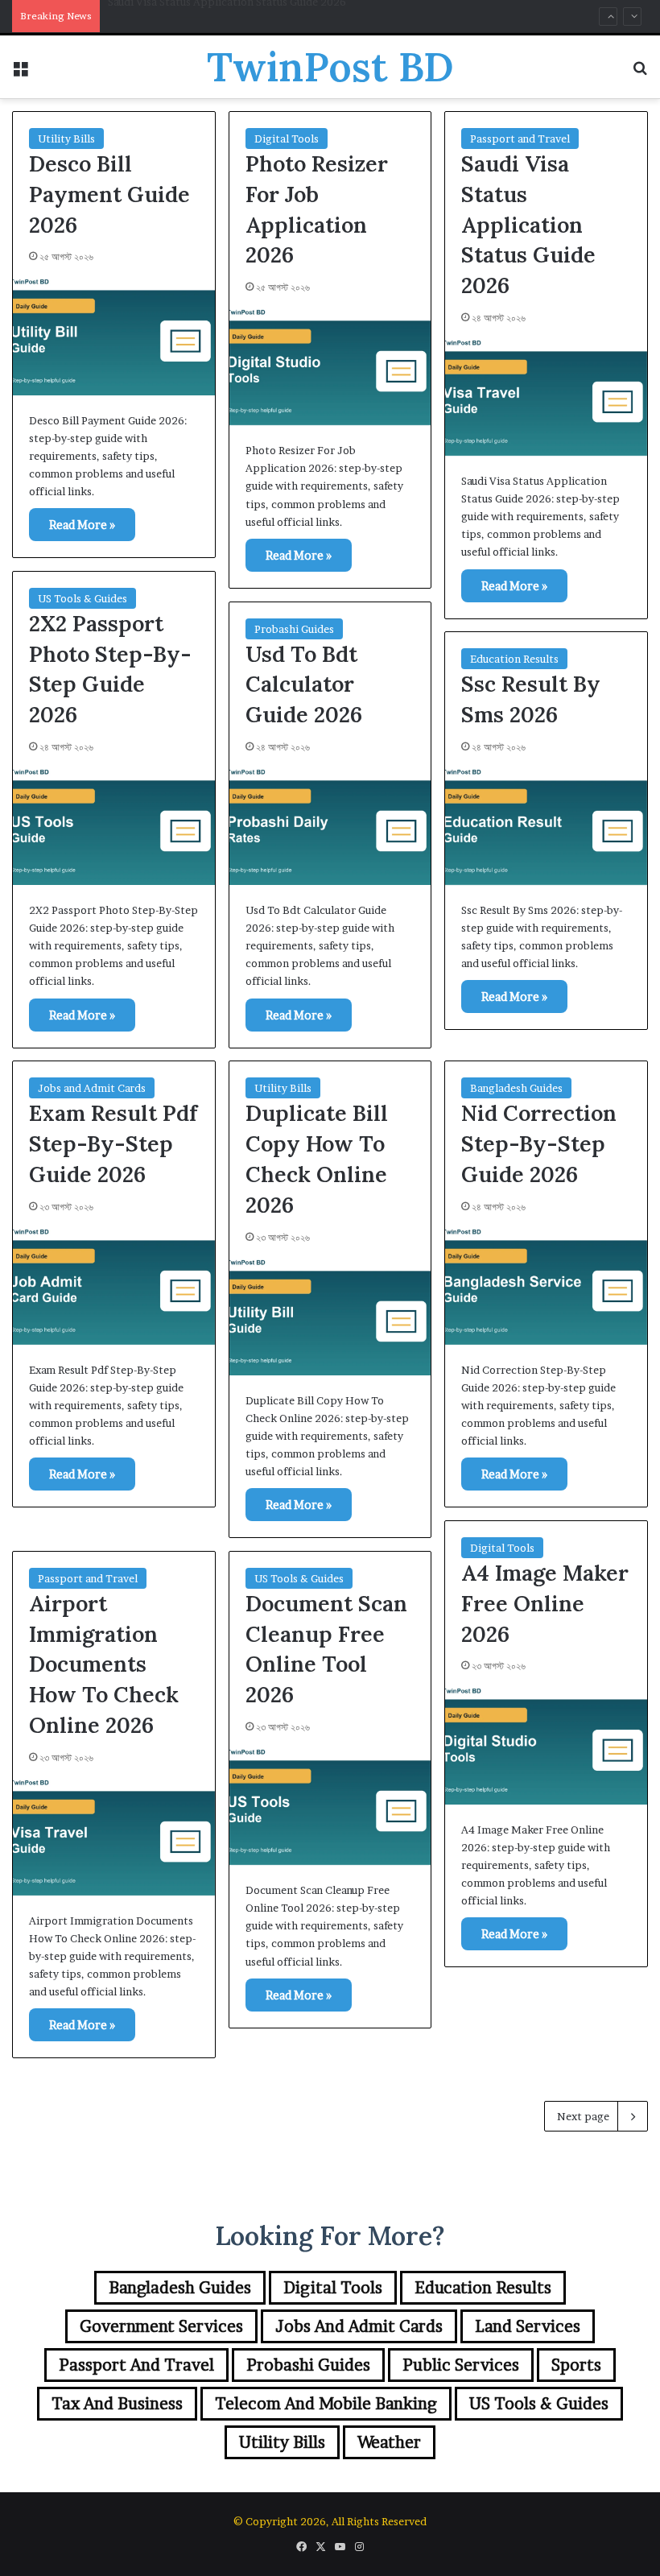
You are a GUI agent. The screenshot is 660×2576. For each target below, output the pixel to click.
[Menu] (20, 73)
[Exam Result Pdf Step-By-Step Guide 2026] (114, 1284)
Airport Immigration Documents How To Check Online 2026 (104, 1664)
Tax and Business (117, 2404)
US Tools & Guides (82, 598)
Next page (583, 2116)
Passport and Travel (520, 139)
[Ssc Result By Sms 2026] (546, 824)
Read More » (82, 525)
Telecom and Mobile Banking (326, 2404)
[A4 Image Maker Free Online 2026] (546, 1743)
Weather (389, 2442)
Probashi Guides (294, 629)
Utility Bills (66, 139)
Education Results (514, 659)
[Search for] (640, 73)
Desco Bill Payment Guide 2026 (109, 194)
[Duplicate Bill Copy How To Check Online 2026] (330, 1315)
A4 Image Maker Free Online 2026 (545, 1603)
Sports (576, 2365)
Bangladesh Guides (516, 1088)
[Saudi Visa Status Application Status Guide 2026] (546, 395)
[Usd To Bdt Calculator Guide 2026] (330, 824)
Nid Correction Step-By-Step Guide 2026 (539, 1143)
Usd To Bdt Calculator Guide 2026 (304, 684)
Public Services (461, 2365)
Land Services (528, 2326)
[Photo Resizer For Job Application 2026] (330, 364)
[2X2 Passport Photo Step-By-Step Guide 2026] (114, 824)
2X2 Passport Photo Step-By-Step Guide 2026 (222, 16)
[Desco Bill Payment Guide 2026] (114, 334)
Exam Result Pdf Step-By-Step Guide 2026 (113, 1143)
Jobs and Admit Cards (92, 1088)
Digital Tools (287, 139)
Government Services (161, 2326)
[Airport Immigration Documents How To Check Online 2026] (114, 1835)
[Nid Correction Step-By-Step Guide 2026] (546, 1284)
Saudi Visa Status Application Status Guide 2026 (528, 224)
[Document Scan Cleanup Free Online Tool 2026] (330, 1804)
